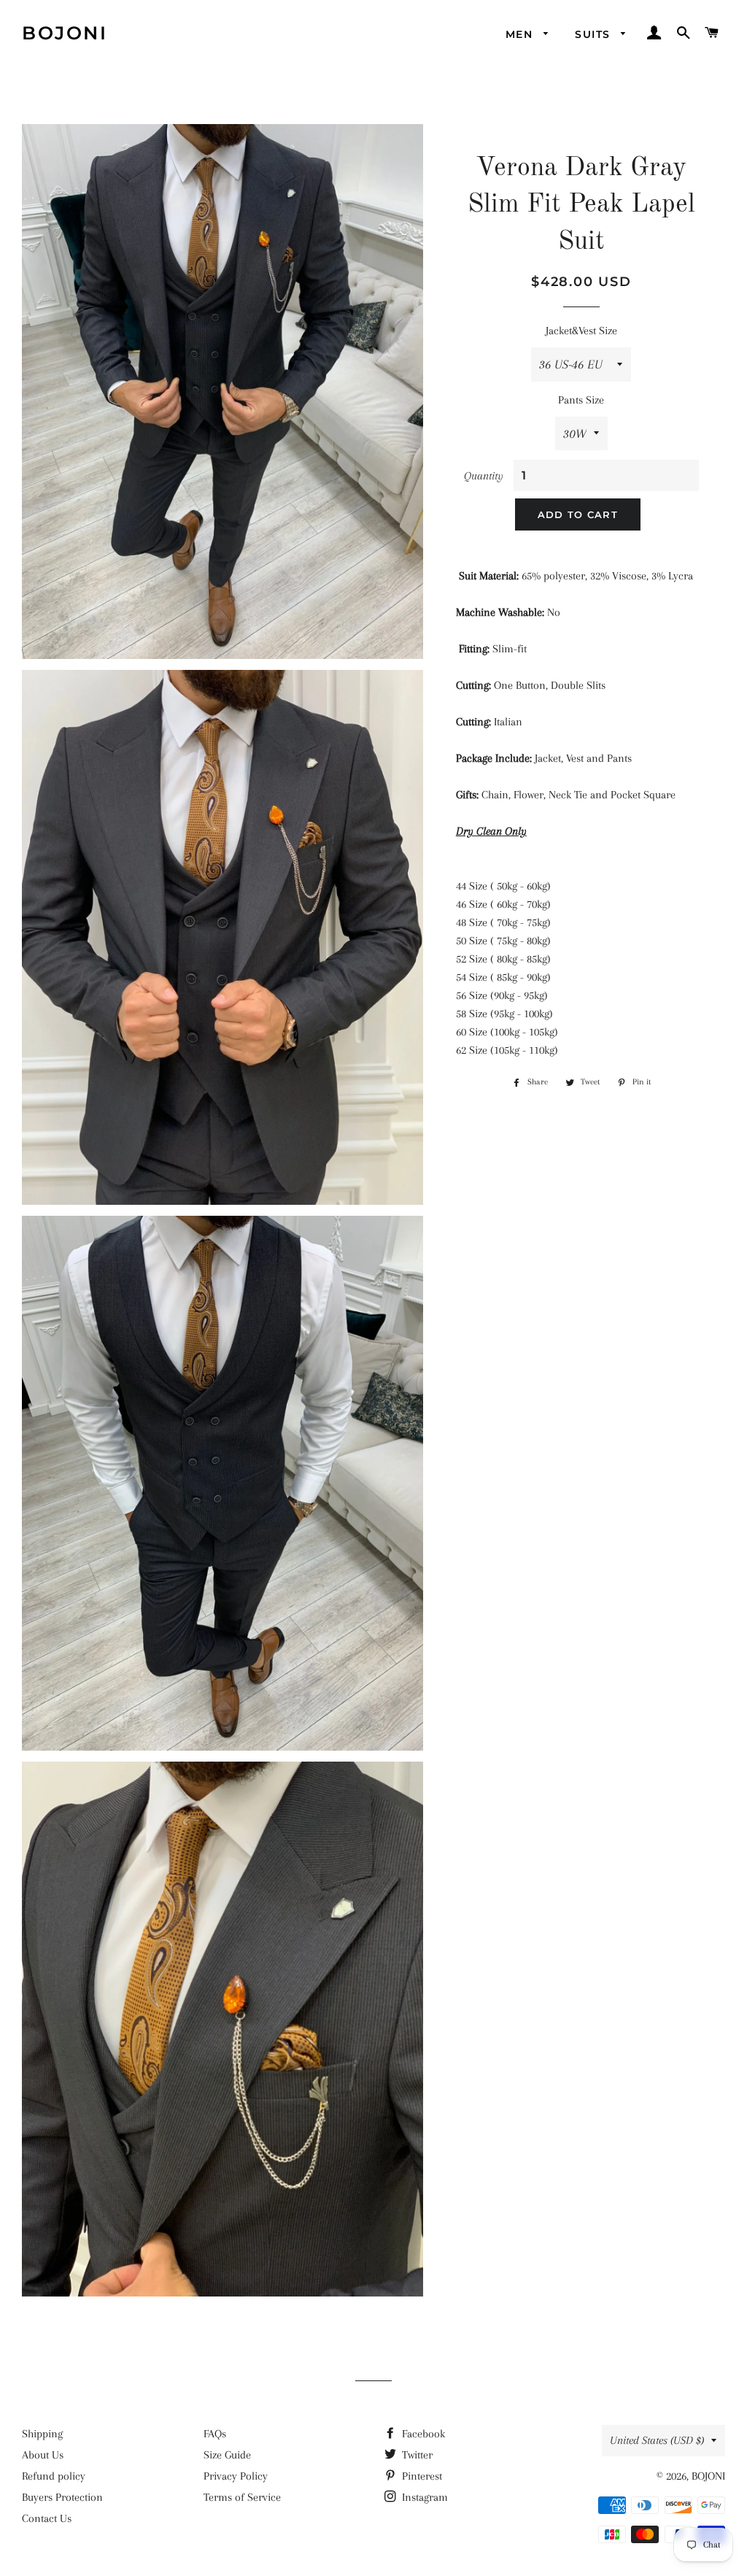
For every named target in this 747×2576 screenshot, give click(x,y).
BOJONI (65, 33)
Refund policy (54, 2476)
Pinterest (421, 2476)
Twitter (416, 2455)
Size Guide (227, 2455)
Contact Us (47, 2518)
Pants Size (581, 400)
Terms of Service (242, 2497)
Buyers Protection (62, 2497)
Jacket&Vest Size (581, 331)
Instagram (423, 2497)
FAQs (215, 2434)
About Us (43, 2455)
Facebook (422, 2434)
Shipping (42, 2434)
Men (521, 34)
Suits (594, 34)
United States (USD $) (657, 2440)
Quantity (484, 476)
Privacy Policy (236, 2476)
